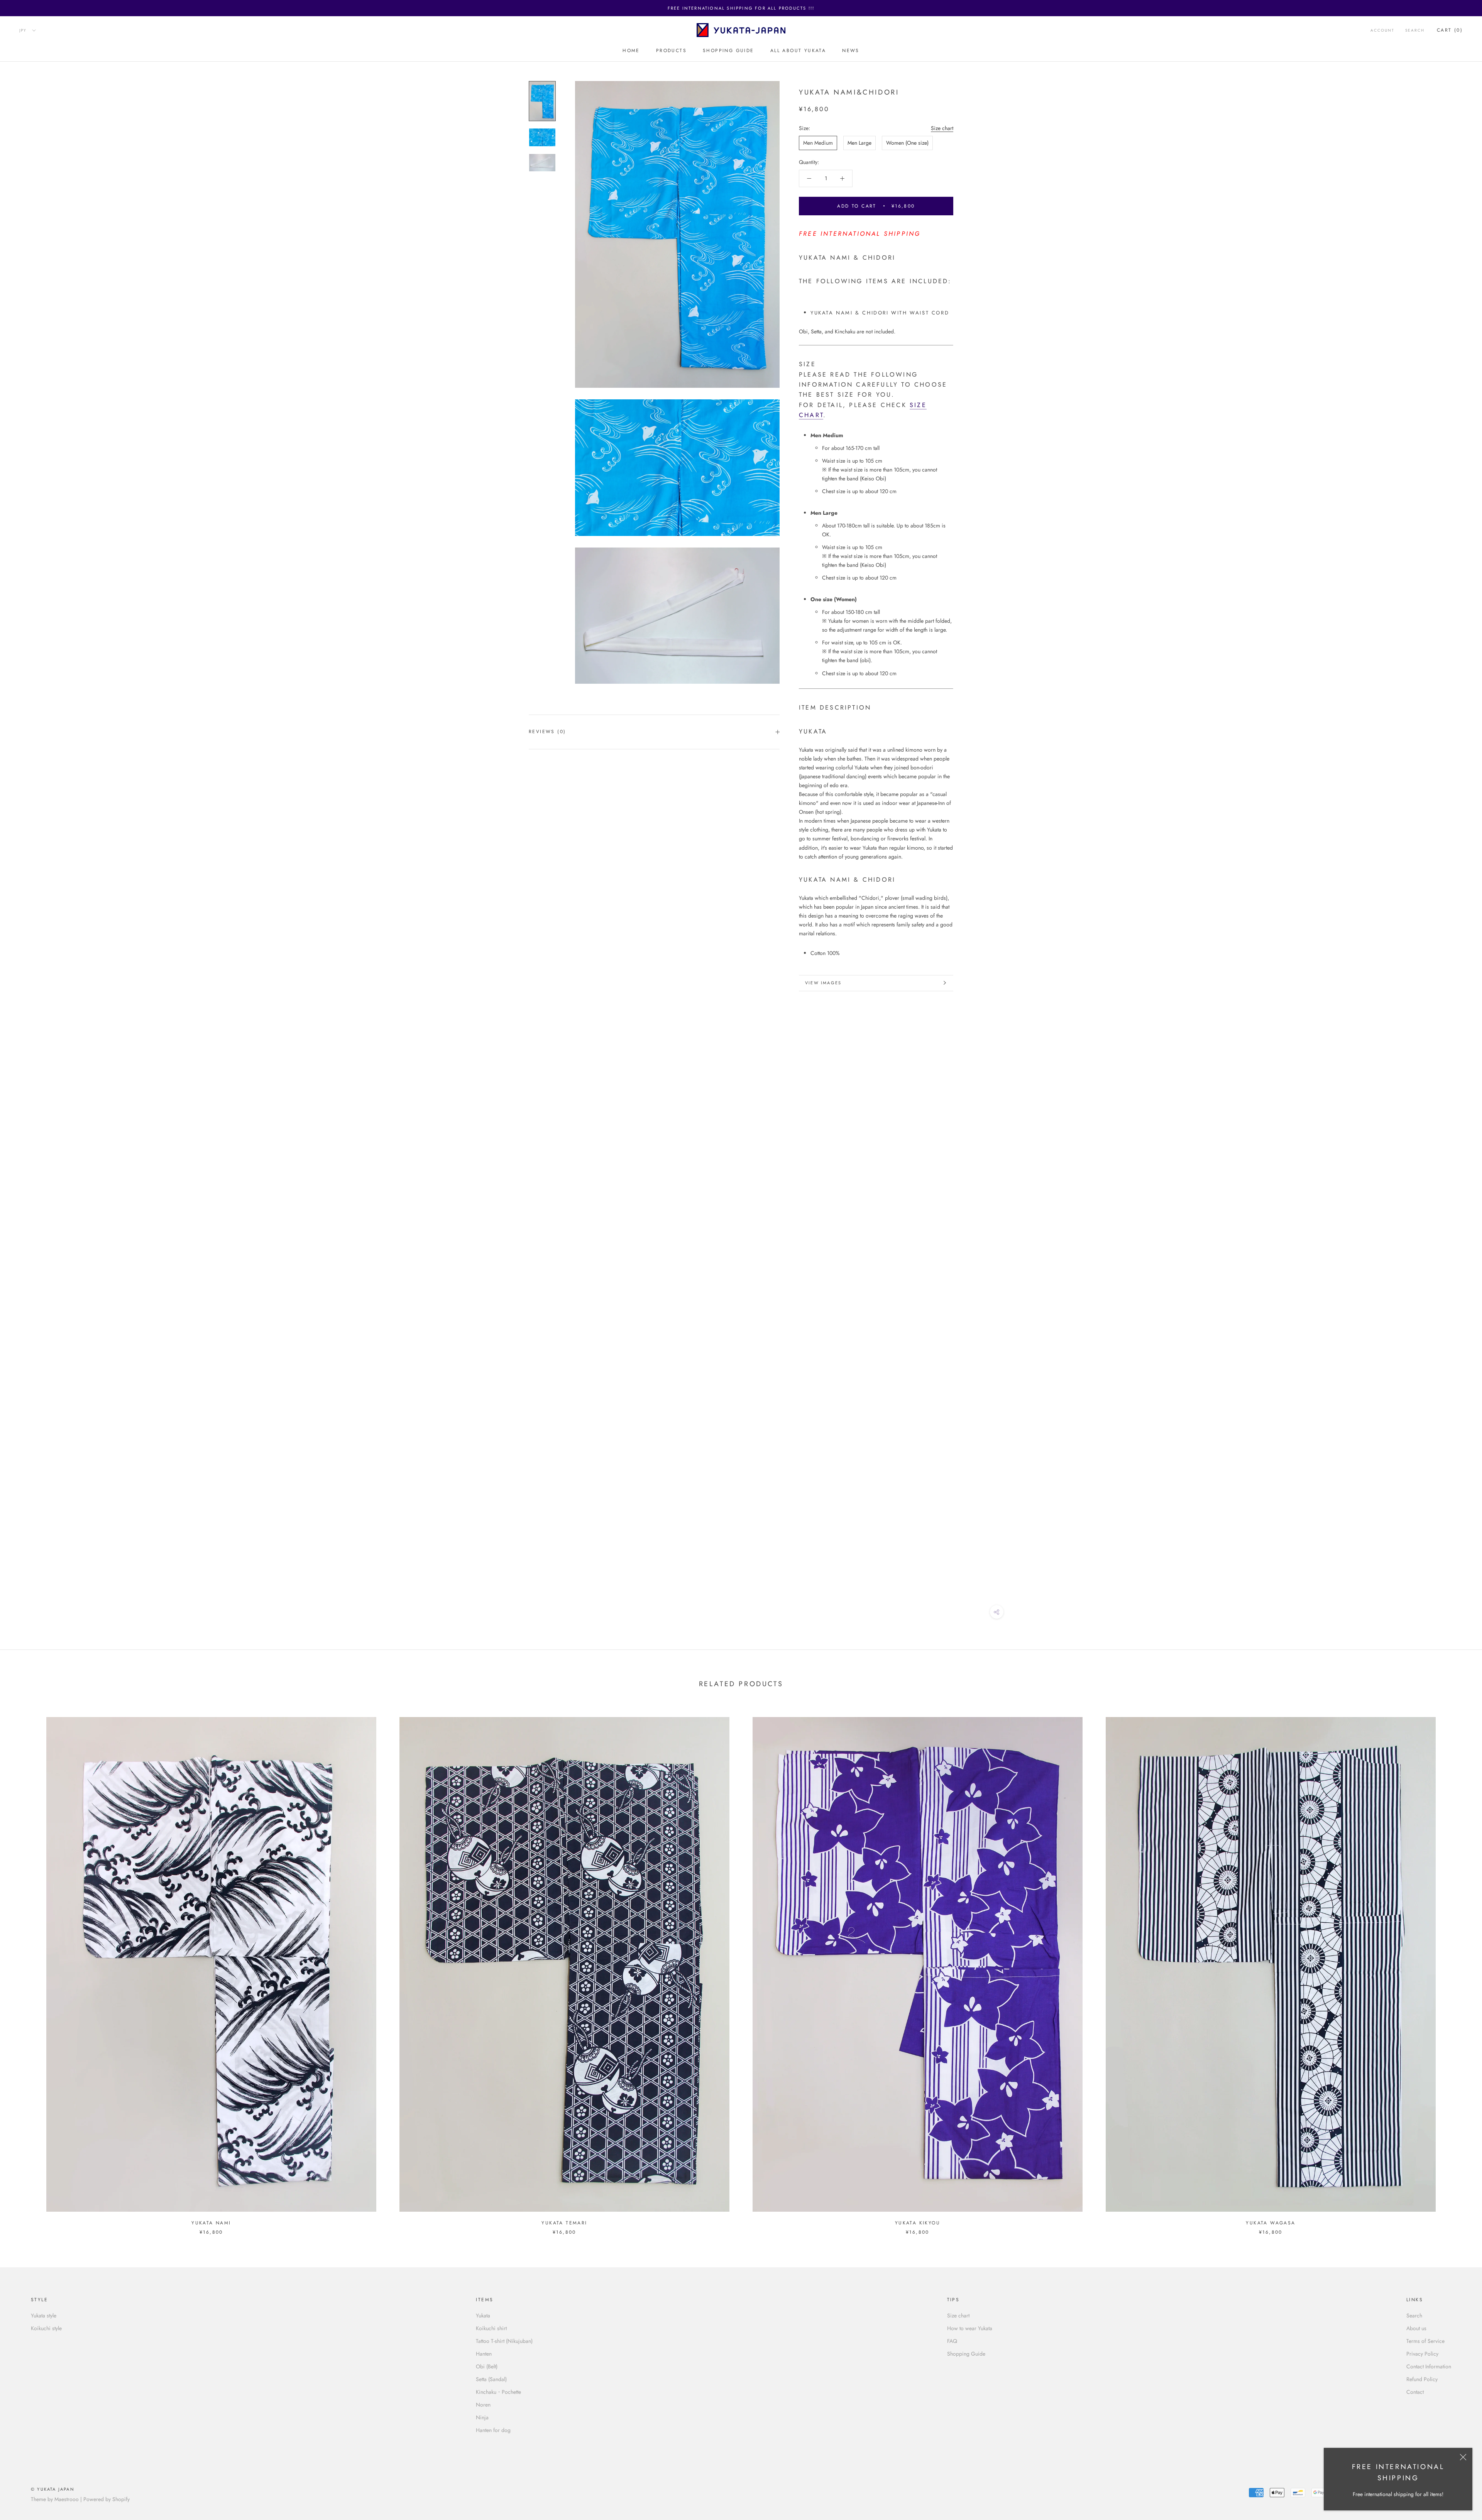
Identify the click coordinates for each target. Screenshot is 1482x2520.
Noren (483, 2405)
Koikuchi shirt (491, 2328)
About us (1416, 2328)
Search (1415, 31)
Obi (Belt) (487, 2366)
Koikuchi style (46, 2328)
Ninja (482, 2417)
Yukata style (44, 2315)
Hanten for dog (493, 2430)
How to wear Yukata (970, 2328)
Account (1382, 31)
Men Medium (818, 142)
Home (631, 51)
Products (671, 51)
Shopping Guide (728, 51)
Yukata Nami (211, 2223)
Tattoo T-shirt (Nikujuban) (504, 2341)
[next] (1458, 1968)
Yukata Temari (564, 2223)
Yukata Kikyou (918, 2223)
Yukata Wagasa (1271, 2223)
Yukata (483, 2315)
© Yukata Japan (53, 2489)
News (851, 51)
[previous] (24, 1968)
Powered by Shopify (107, 2499)
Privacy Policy (1422, 2354)
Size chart (942, 128)
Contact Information (1429, 2366)
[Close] (1463, 2457)
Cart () (1450, 30)
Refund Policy (1422, 2379)
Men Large (859, 142)
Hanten (484, 2354)
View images (823, 983)
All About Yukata (798, 51)
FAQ (952, 2341)
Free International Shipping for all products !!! (741, 8)
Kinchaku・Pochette (498, 2392)
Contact (1415, 2392)
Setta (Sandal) (491, 2379)
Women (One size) (907, 142)
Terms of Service (1425, 2341)
